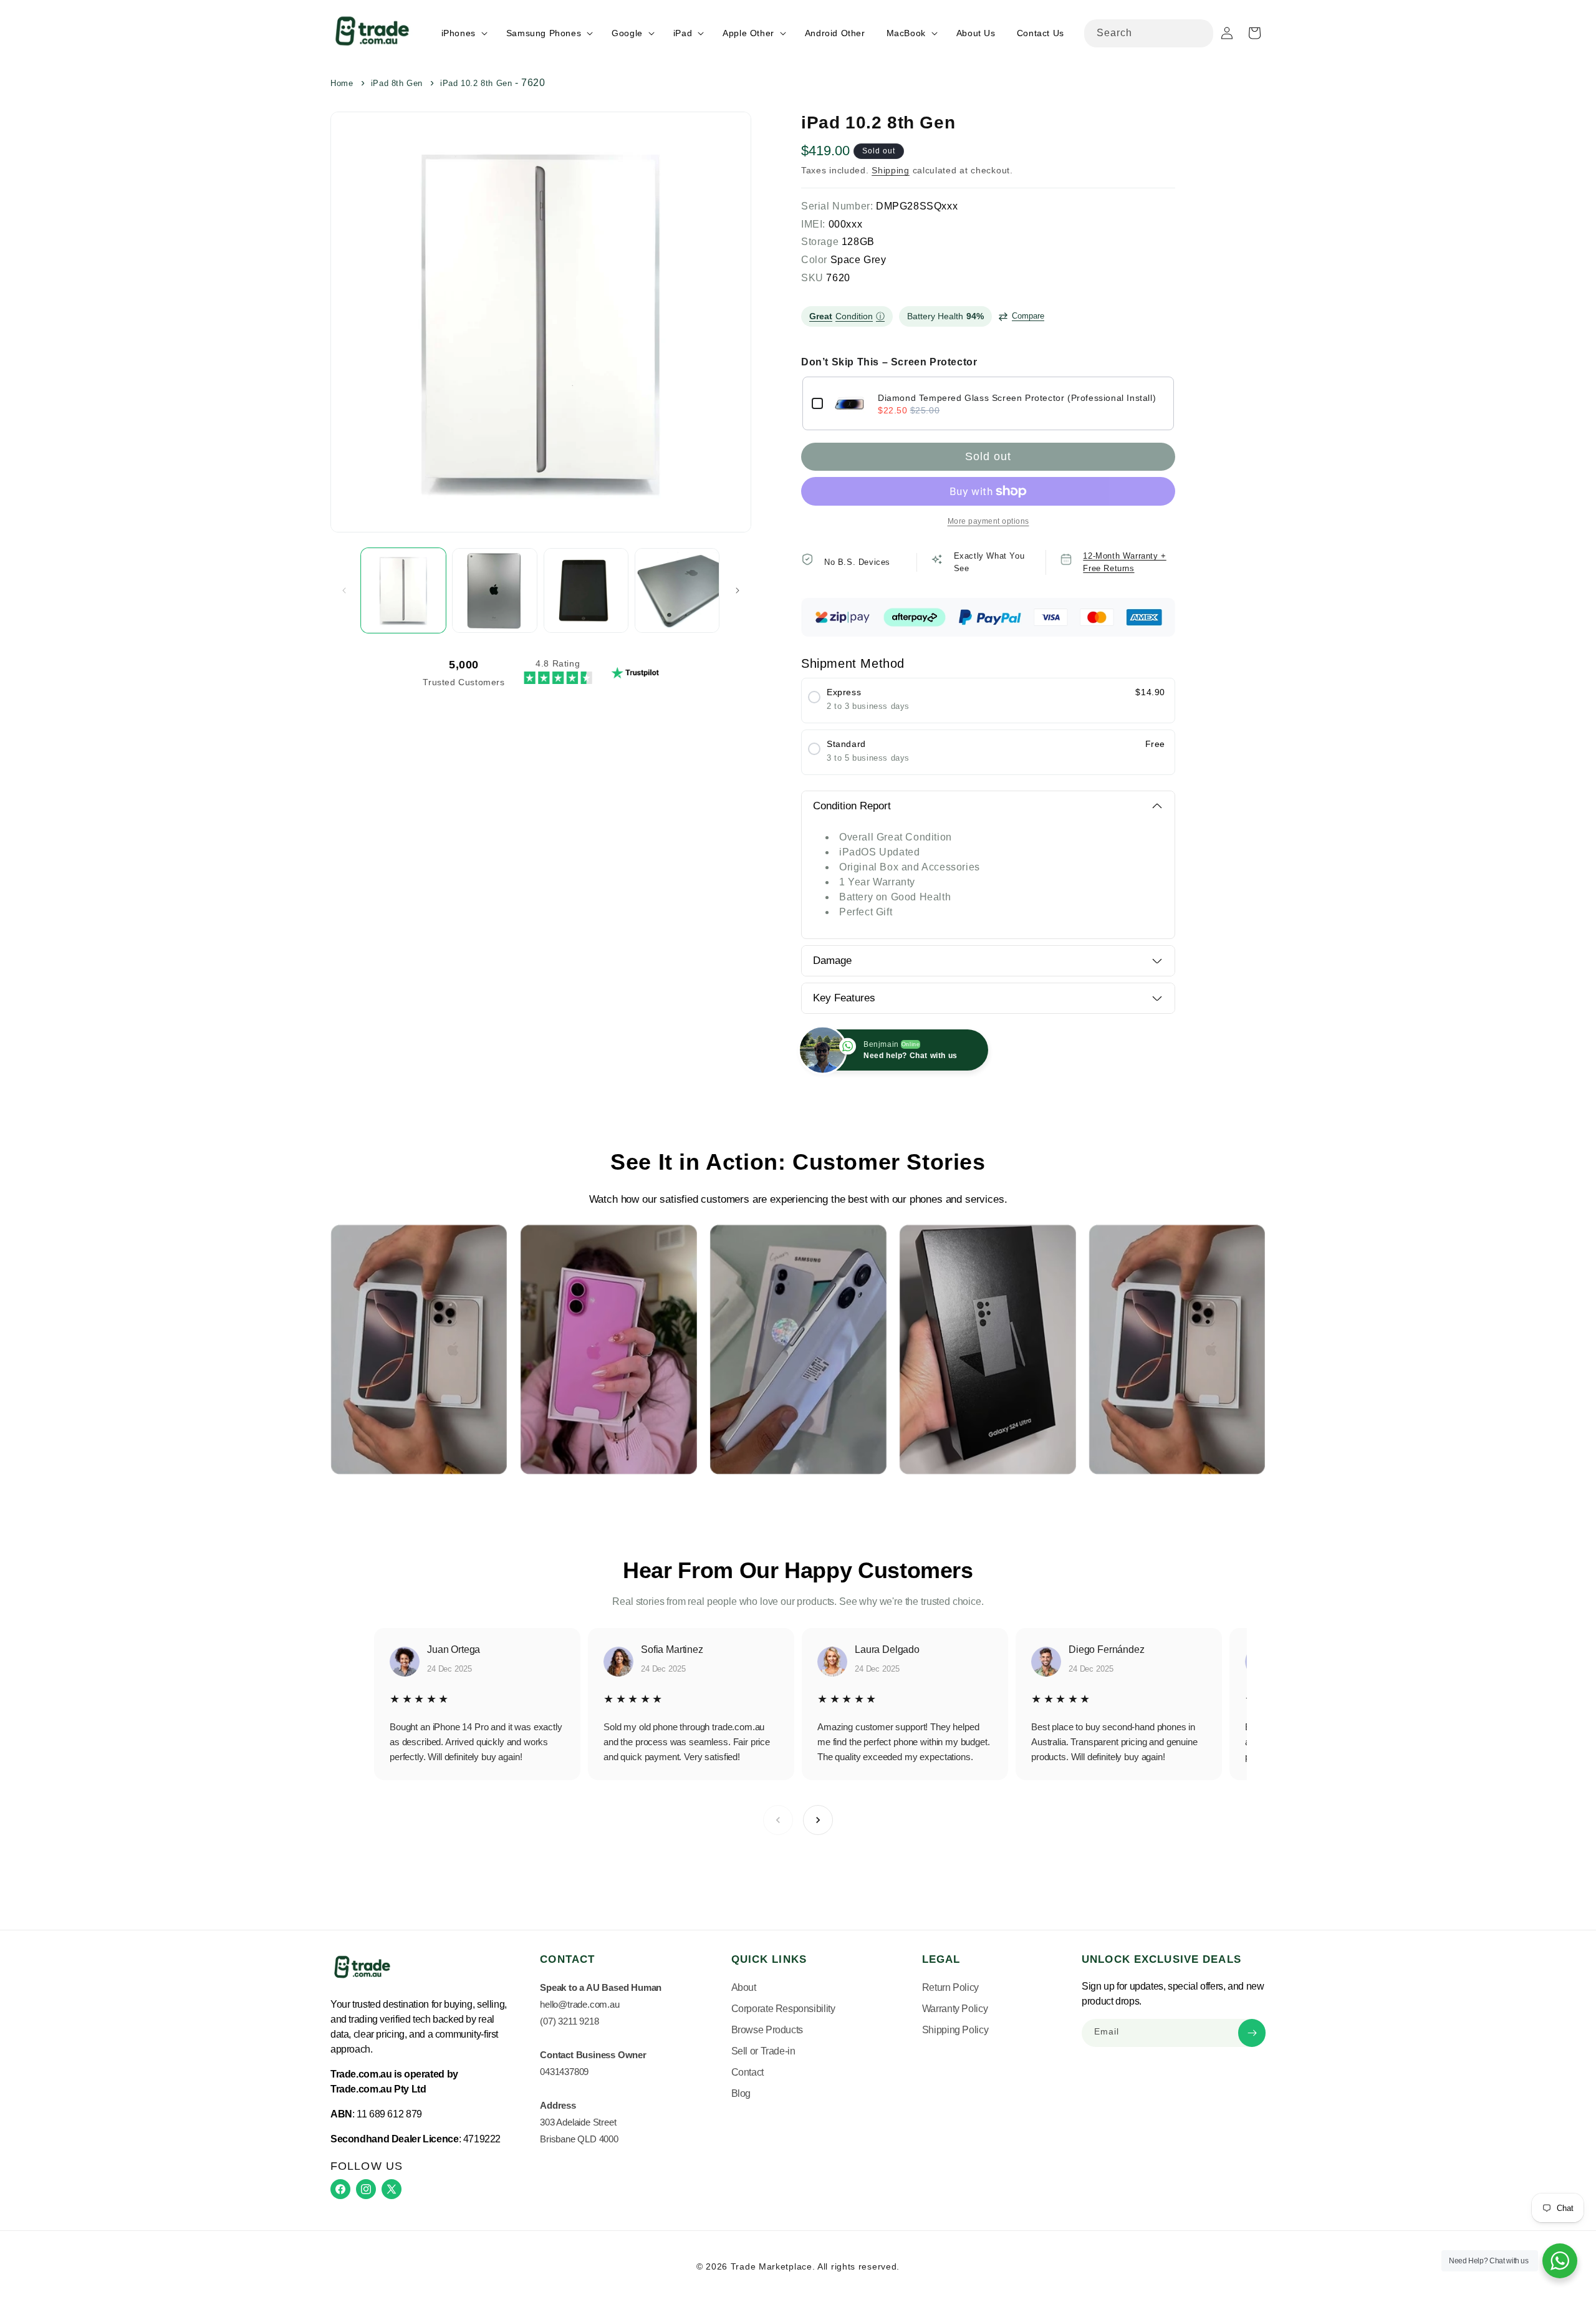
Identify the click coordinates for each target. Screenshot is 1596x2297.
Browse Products (767, 2030)
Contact (748, 2072)
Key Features (844, 998)
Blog (741, 2093)
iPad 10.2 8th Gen (476, 83)
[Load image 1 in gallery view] (403, 590)
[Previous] (778, 1820)
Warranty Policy (955, 2009)
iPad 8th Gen (397, 83)
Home (342, 83)
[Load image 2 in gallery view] (494, 590)
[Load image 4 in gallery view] (677, 590)
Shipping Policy (955, 2030)
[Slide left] (344, 590)
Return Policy (950, 1987)
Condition (847, 316)
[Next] (818, 1820)
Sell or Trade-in (763, 2051)
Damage (832, 961)
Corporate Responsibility (783, 2009)
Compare (1028, 316)
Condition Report (852, 806)
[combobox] (1149, 33)
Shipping (891, 170)
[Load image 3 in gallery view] (586, 590)
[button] (463, 33)
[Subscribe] (1252, 2033)
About (744, 1987)
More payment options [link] (988, 521)
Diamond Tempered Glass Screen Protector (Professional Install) (1017, 398)
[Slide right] (738, 590)
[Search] (1199, 33)
